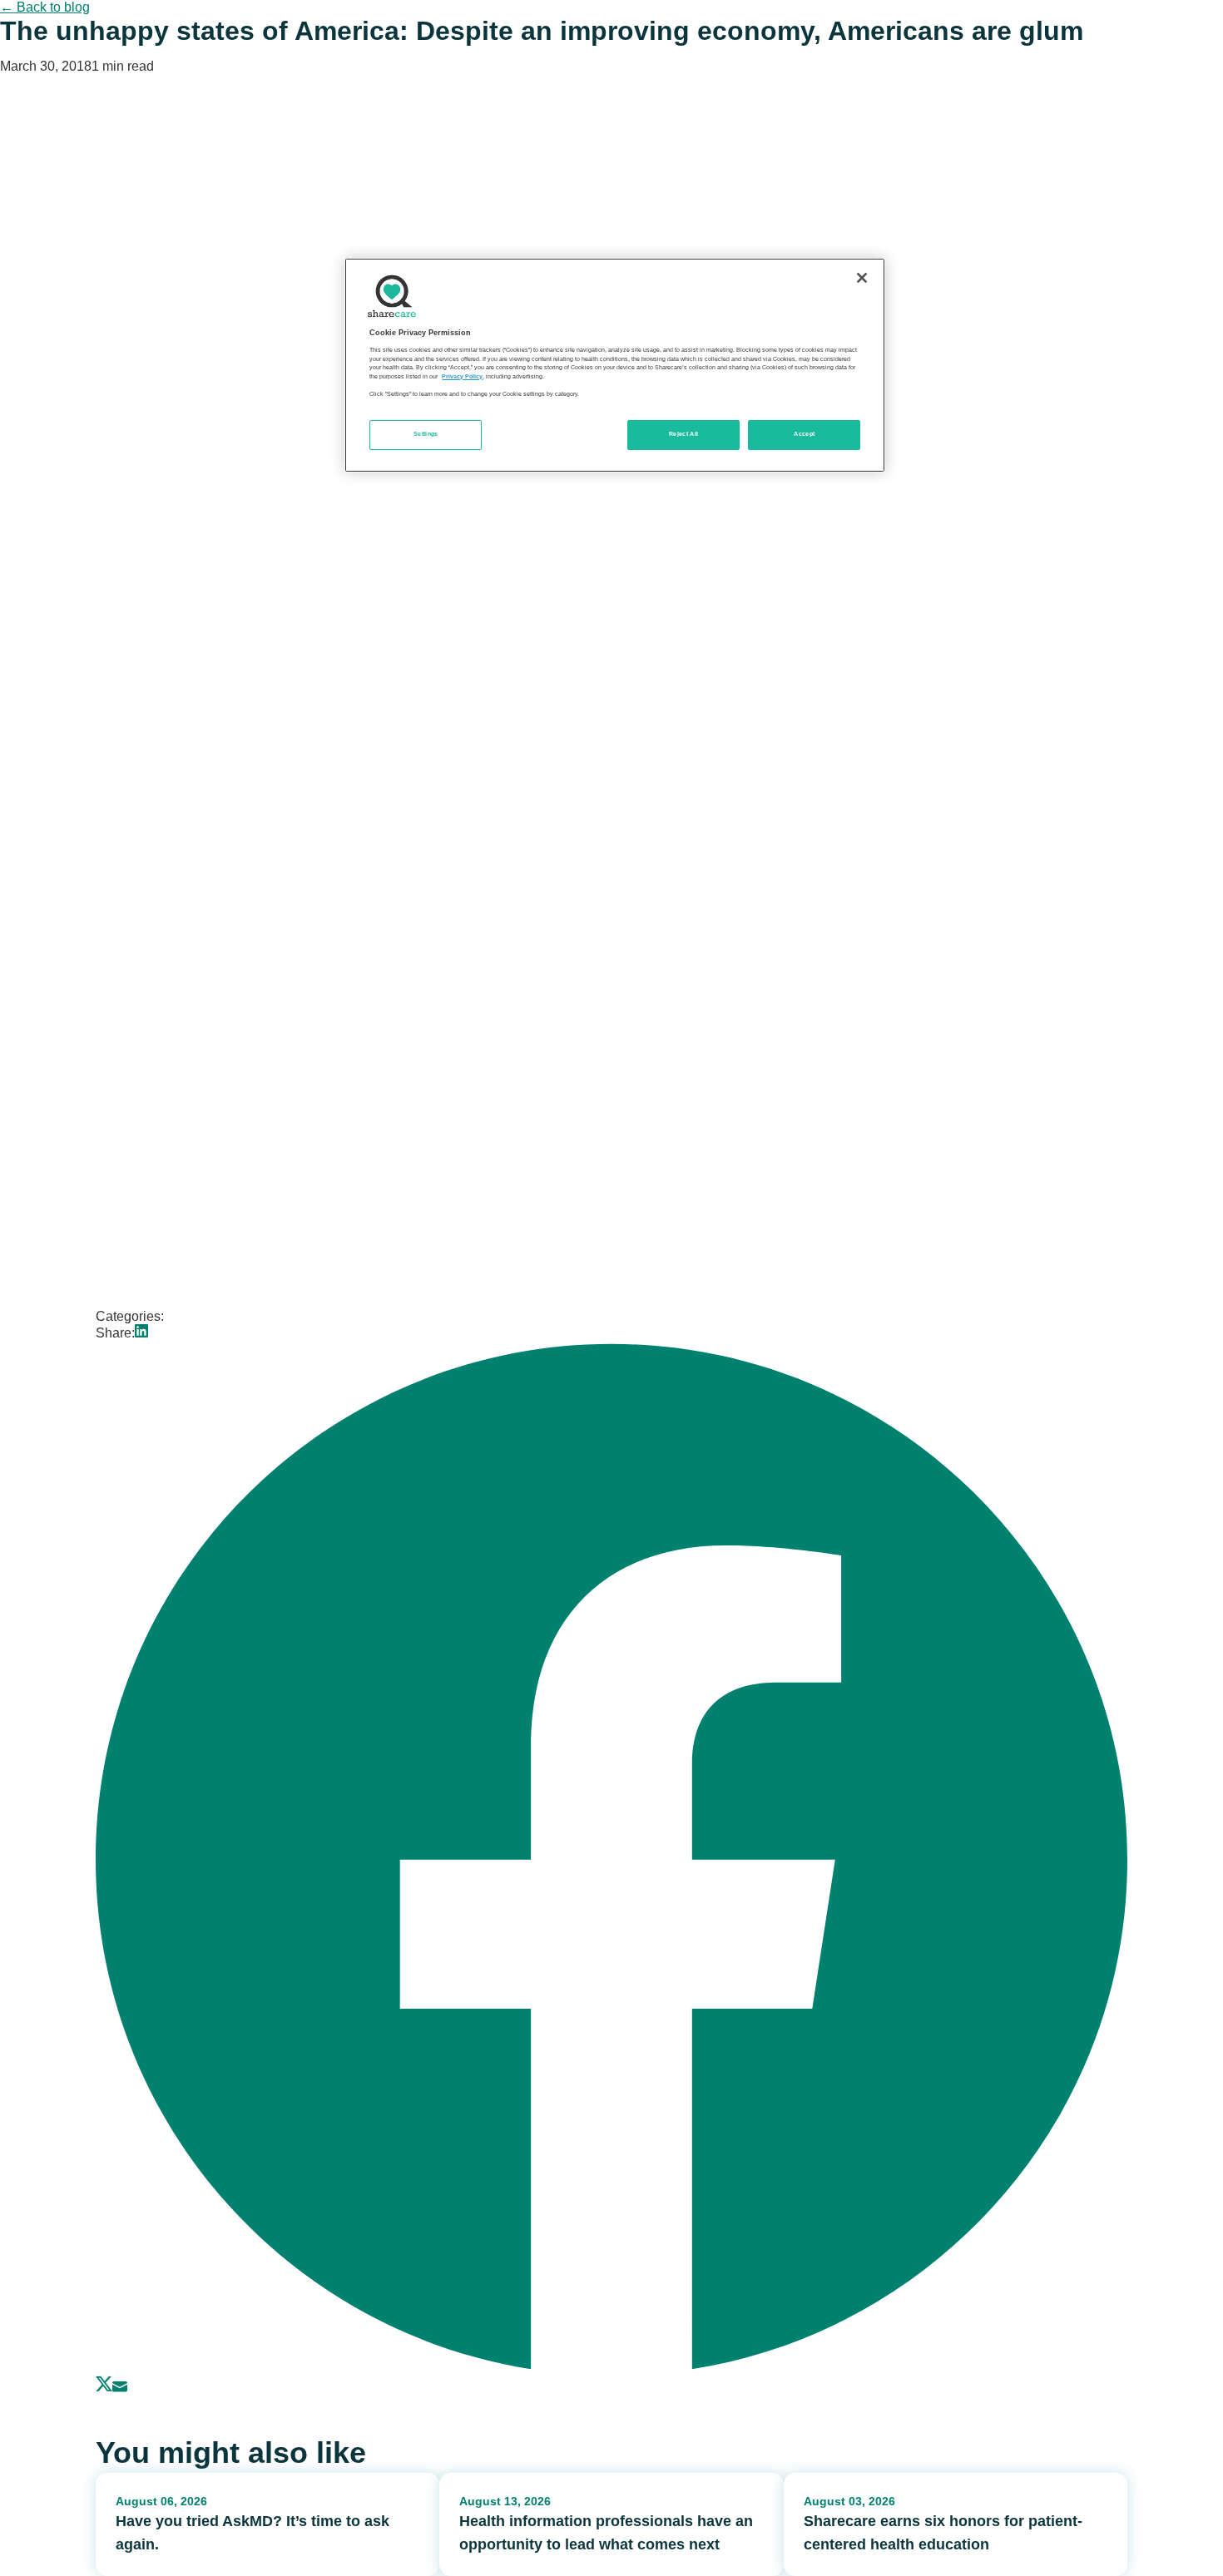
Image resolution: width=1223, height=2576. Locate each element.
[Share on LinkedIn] (141, 1333)
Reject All (684, 434)
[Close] (862, 278)
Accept (804, 434)
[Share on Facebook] (611, 2368)
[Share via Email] (120, 2388)
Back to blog (45, 7)
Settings (426, 434)
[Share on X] (104, 2388)
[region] (615, 365)
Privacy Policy (462, 377)
